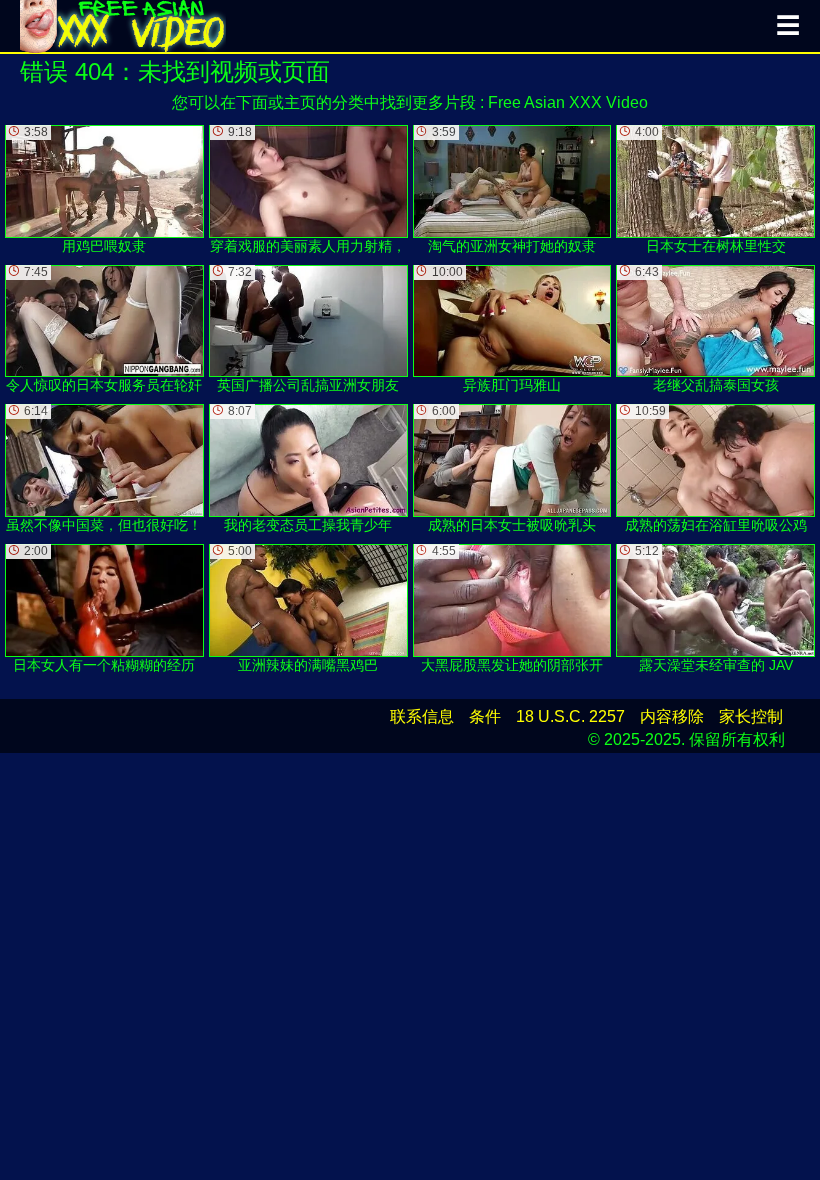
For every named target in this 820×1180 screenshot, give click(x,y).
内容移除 (672, 716)
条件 (485, 716)
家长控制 (751, 716)
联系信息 (422, 716)
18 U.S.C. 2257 (570, 716)
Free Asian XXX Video (568, 102)
